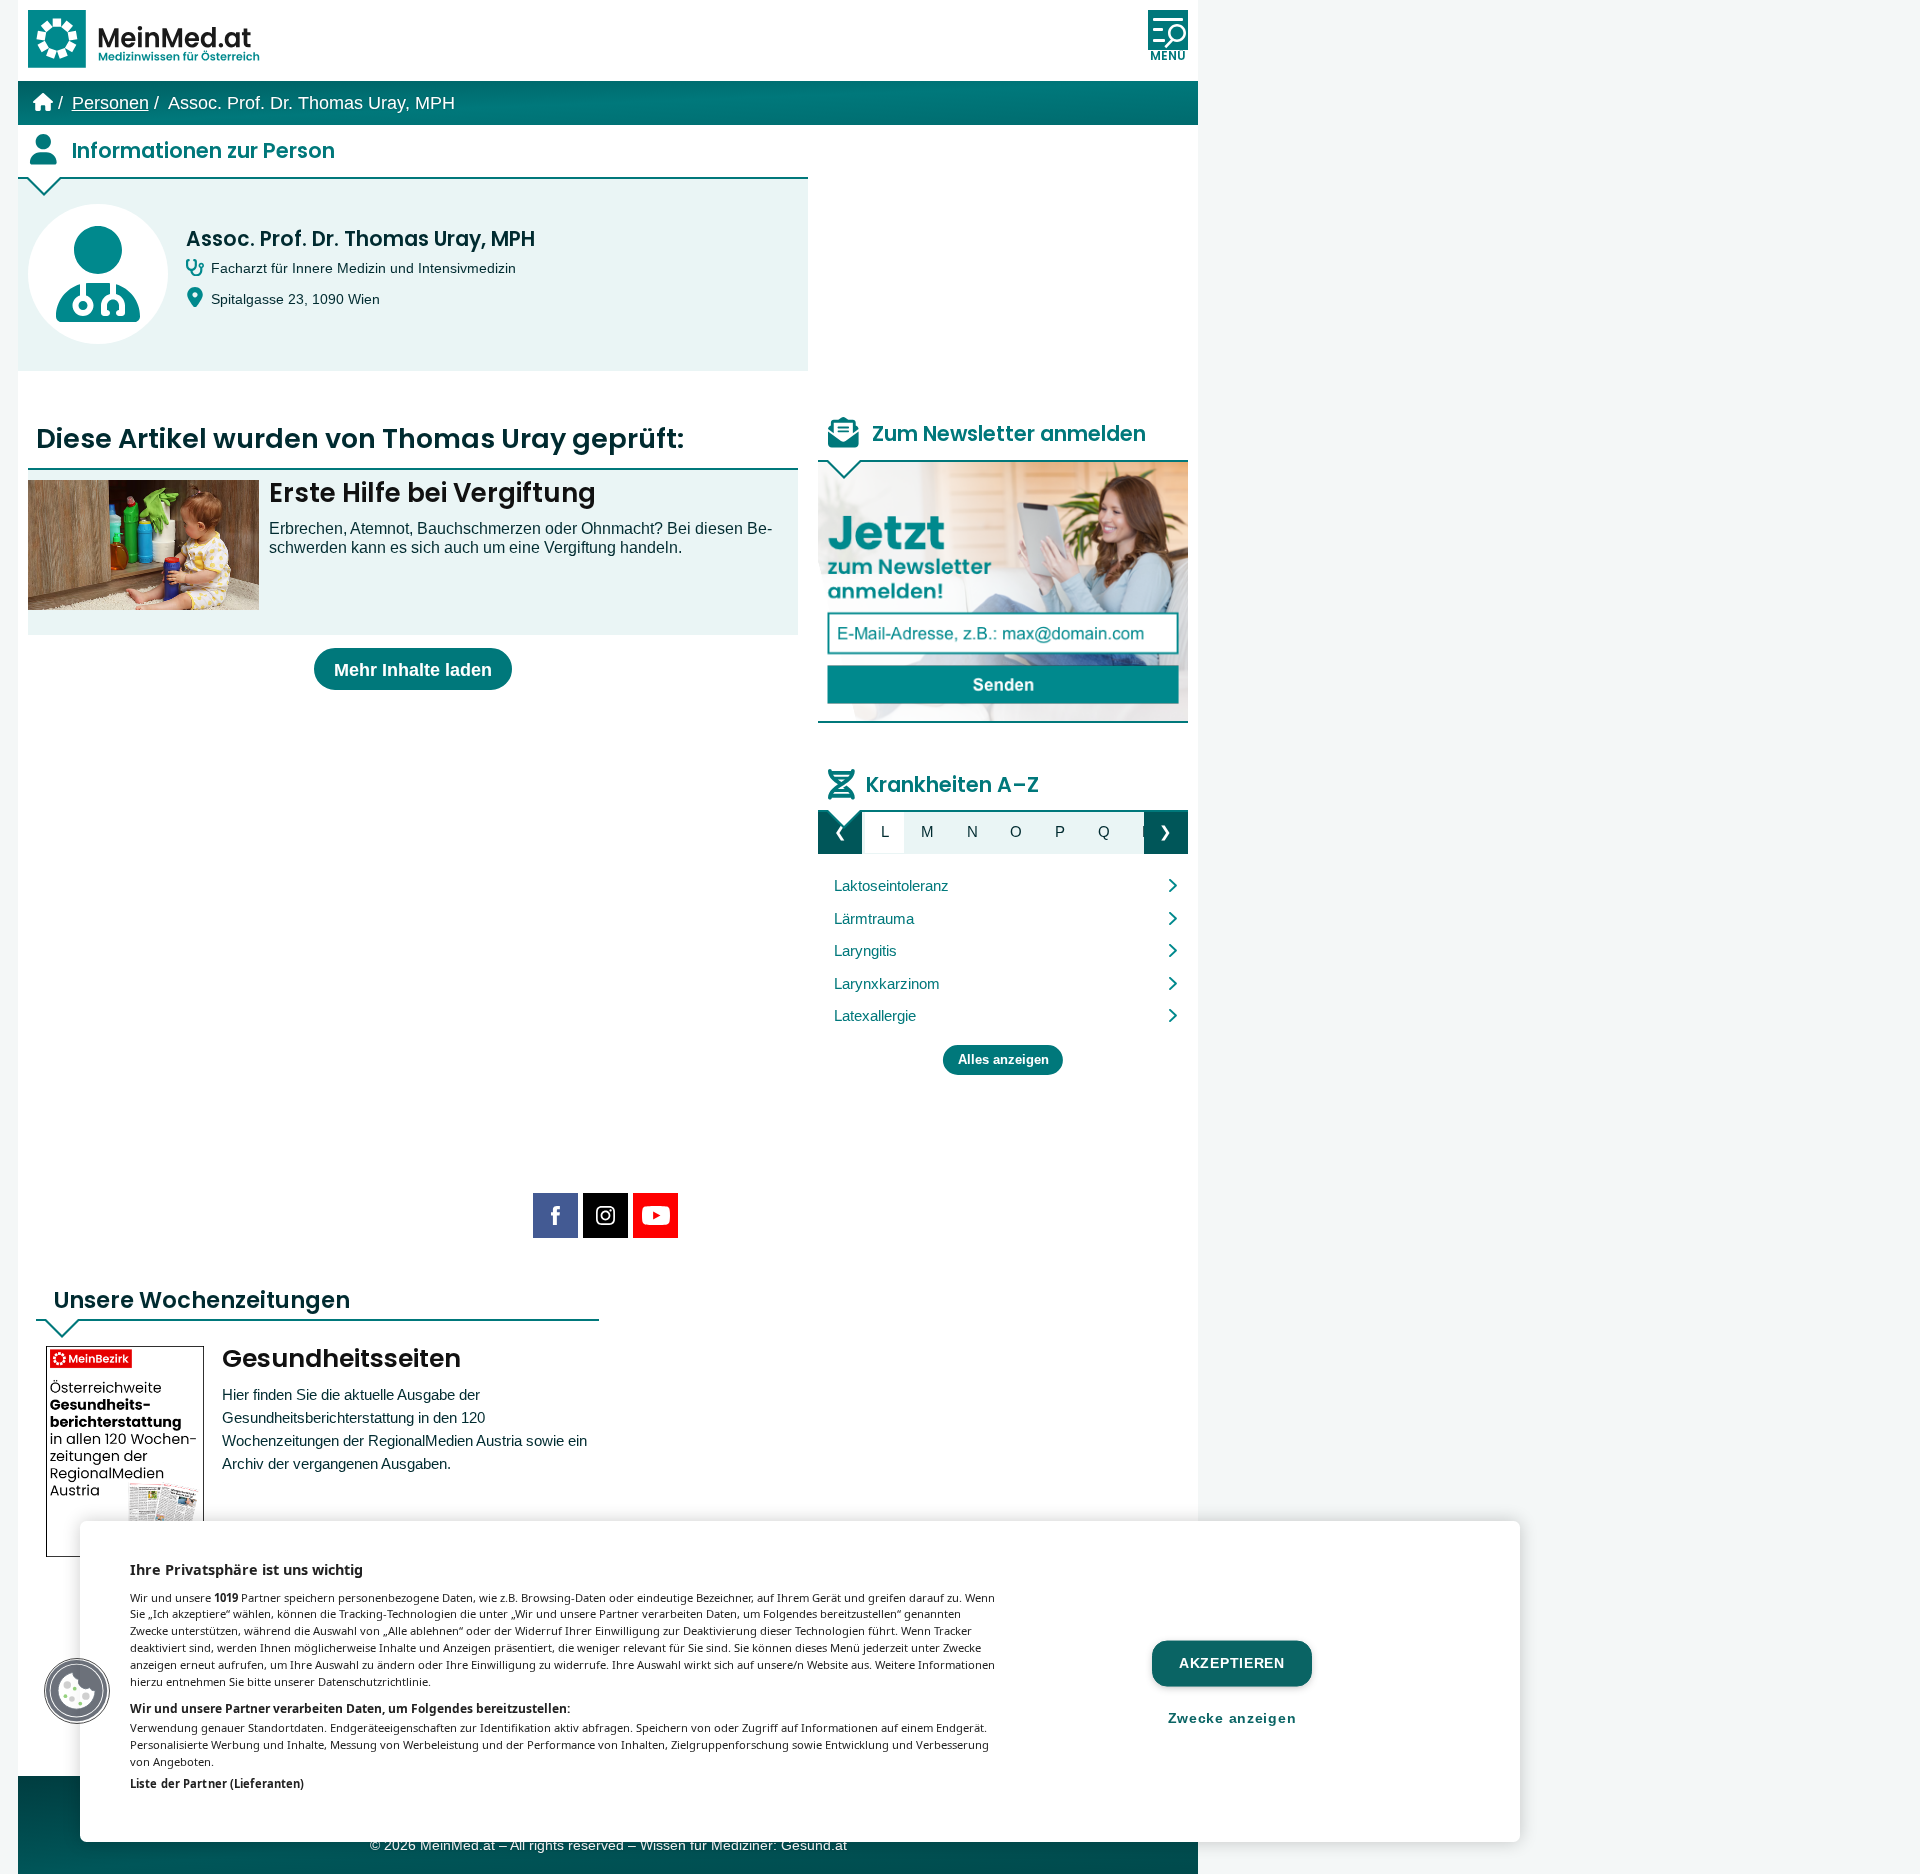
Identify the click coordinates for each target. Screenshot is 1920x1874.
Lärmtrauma (874, 918)
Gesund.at (814, 1845)
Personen (110, 103)
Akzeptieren (1232, 1663)
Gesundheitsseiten (341, 1358)
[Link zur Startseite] (153, 40)
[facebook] (555, 1215)
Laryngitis (865, 950)
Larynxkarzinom (887, 983)
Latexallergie (875, 1015)
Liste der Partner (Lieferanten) (217, 1783)
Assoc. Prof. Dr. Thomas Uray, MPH (360, 239)
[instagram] (605, 1215)
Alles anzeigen (1003, 1060)
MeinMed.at (457, 1845)
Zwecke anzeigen (1232, 1718)
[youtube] (655, 1215)
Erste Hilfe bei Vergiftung (432, 493)
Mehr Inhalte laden (413, 670)
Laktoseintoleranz (891, 885)
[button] (77, 1691)
